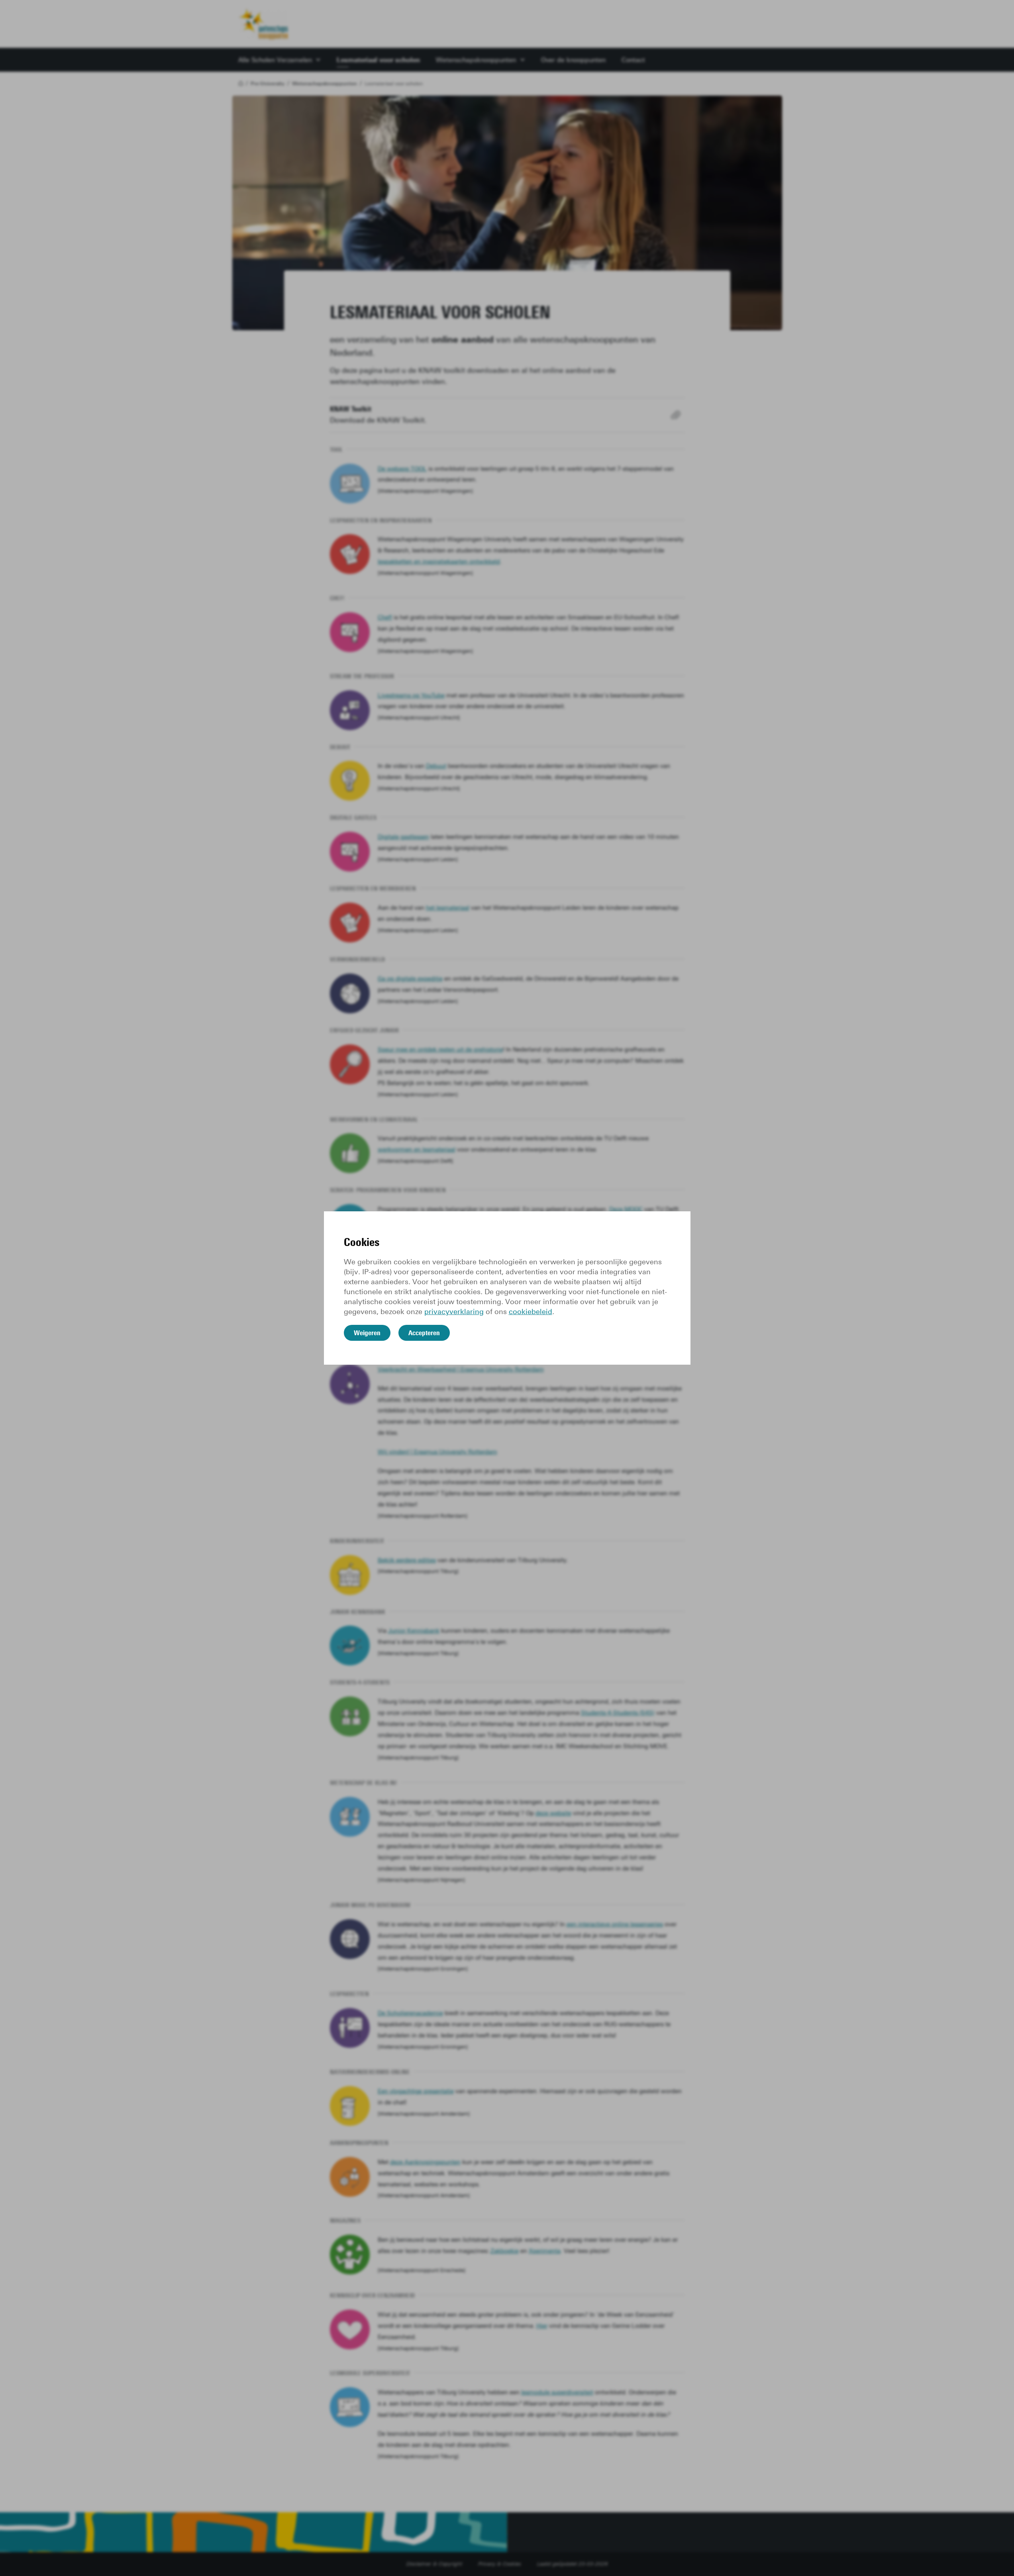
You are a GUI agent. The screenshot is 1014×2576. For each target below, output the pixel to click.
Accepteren (424, 1333)
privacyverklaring (454, 1312)
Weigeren (367, 1333)
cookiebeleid (531, 1312)
